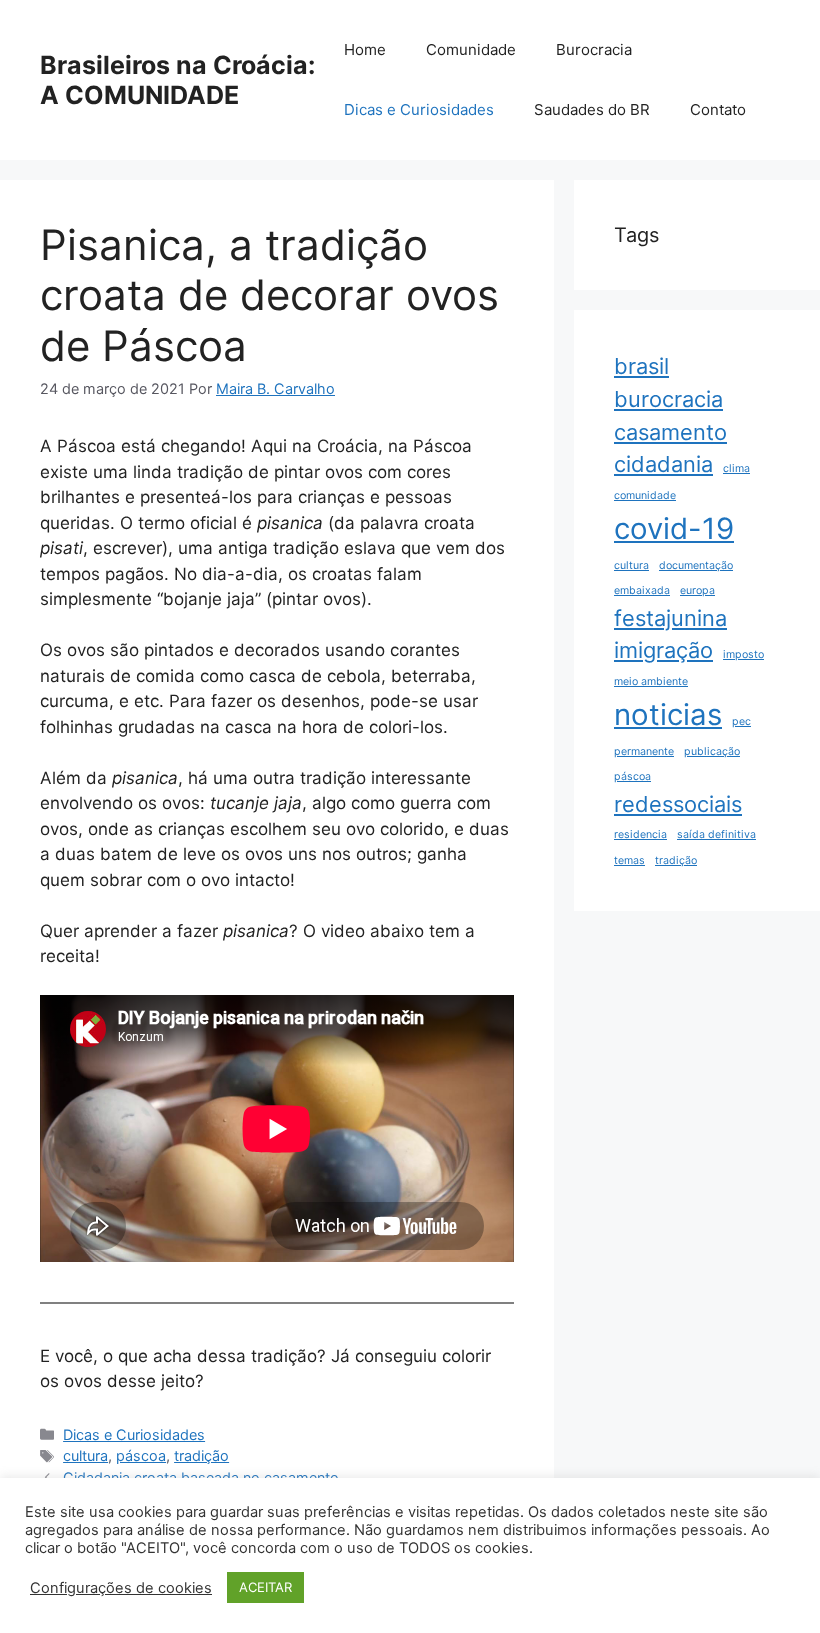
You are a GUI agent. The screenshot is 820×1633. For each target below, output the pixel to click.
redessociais (678, 804)
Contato (718, 109)
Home (365, 49)
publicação (712, 751)
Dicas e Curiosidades (419, 109)
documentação (696, 565)
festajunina (670, 618)
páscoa (141, 1455)
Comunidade (471, 49)
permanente (644, 751)
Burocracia (594, 49)
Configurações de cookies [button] (121, 1588)
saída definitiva (716, 834)
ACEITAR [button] (265, 1587)
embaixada (642, 590)
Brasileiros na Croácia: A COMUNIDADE (177, 80)
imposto (743, 654)
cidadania (663, 464)
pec (741, 721)
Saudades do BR (592, 109)
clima (736, 468)
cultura (85, 1455)
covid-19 (674, 528)
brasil (641, 366)
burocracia (668, 399)
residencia (640, 834)
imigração (663, 650)
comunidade (645, 495)
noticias (668, 714)
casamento (670, 432)
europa (697, 590)
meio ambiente (651, 681)
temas (629, 860)
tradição (201, 1455)
